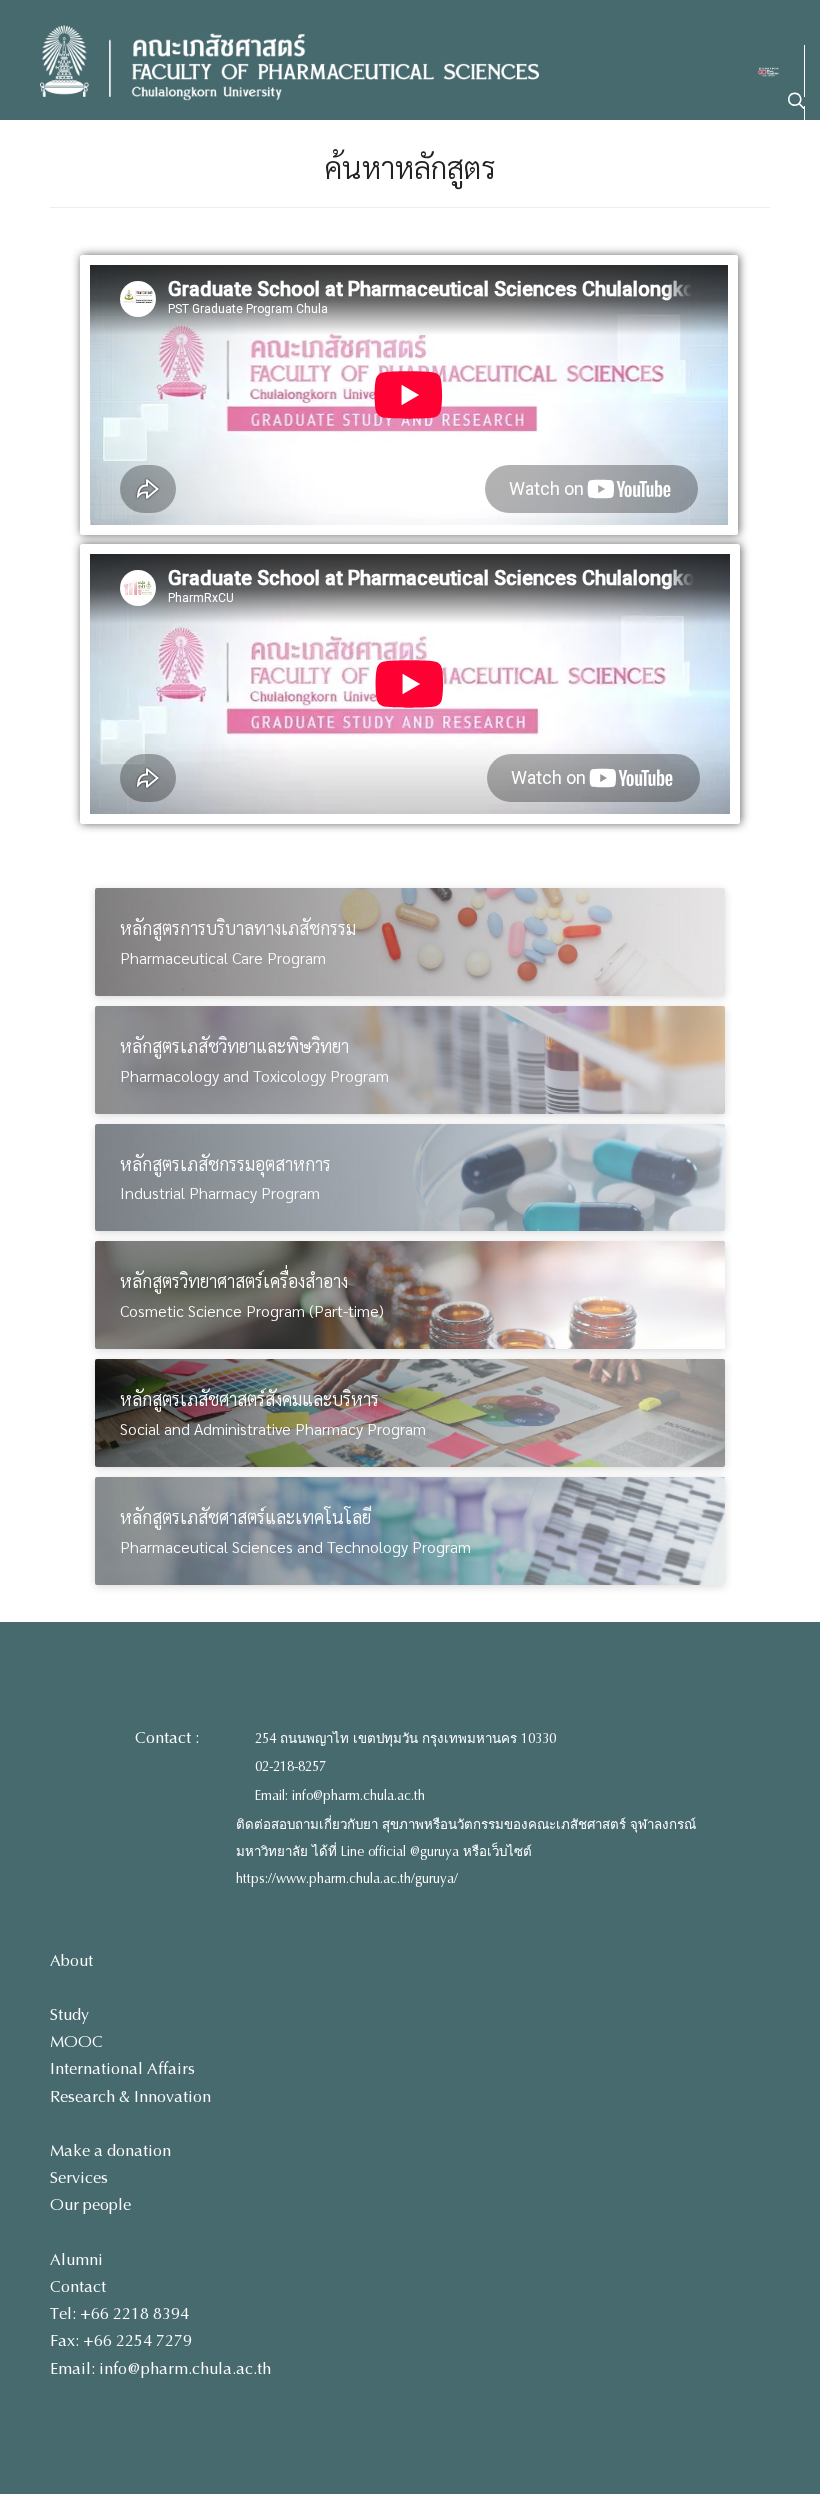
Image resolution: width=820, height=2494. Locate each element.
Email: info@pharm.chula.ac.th (340, 1796)
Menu (755, 192)
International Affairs (122, 2068)
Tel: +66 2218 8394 (119, 2313)
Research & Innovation (130, 2096)
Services (79, 2177)
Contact (78, 2286)
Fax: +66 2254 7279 (121, 2340)
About (71, 1960)
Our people (90, 2204)
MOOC (76, 2041)
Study (69, 2014)
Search (750, 131)
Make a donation (110, 2150)
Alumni (76, 2259)
